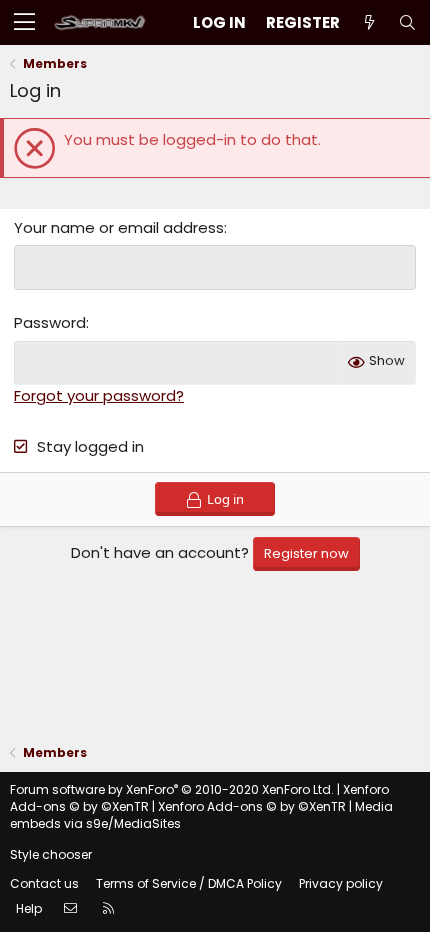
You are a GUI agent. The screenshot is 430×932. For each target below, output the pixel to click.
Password (50, 322)
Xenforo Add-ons (252, 806)
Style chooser (51, 854)
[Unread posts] (369, 22)
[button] (24, 23)
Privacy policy (341, 883)
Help (29, 908)
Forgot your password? (99, 395)
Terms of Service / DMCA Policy (189, 883)
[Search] (407, 22)
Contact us (44, 883)
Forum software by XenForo (172, 789)
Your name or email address (119, 227)
